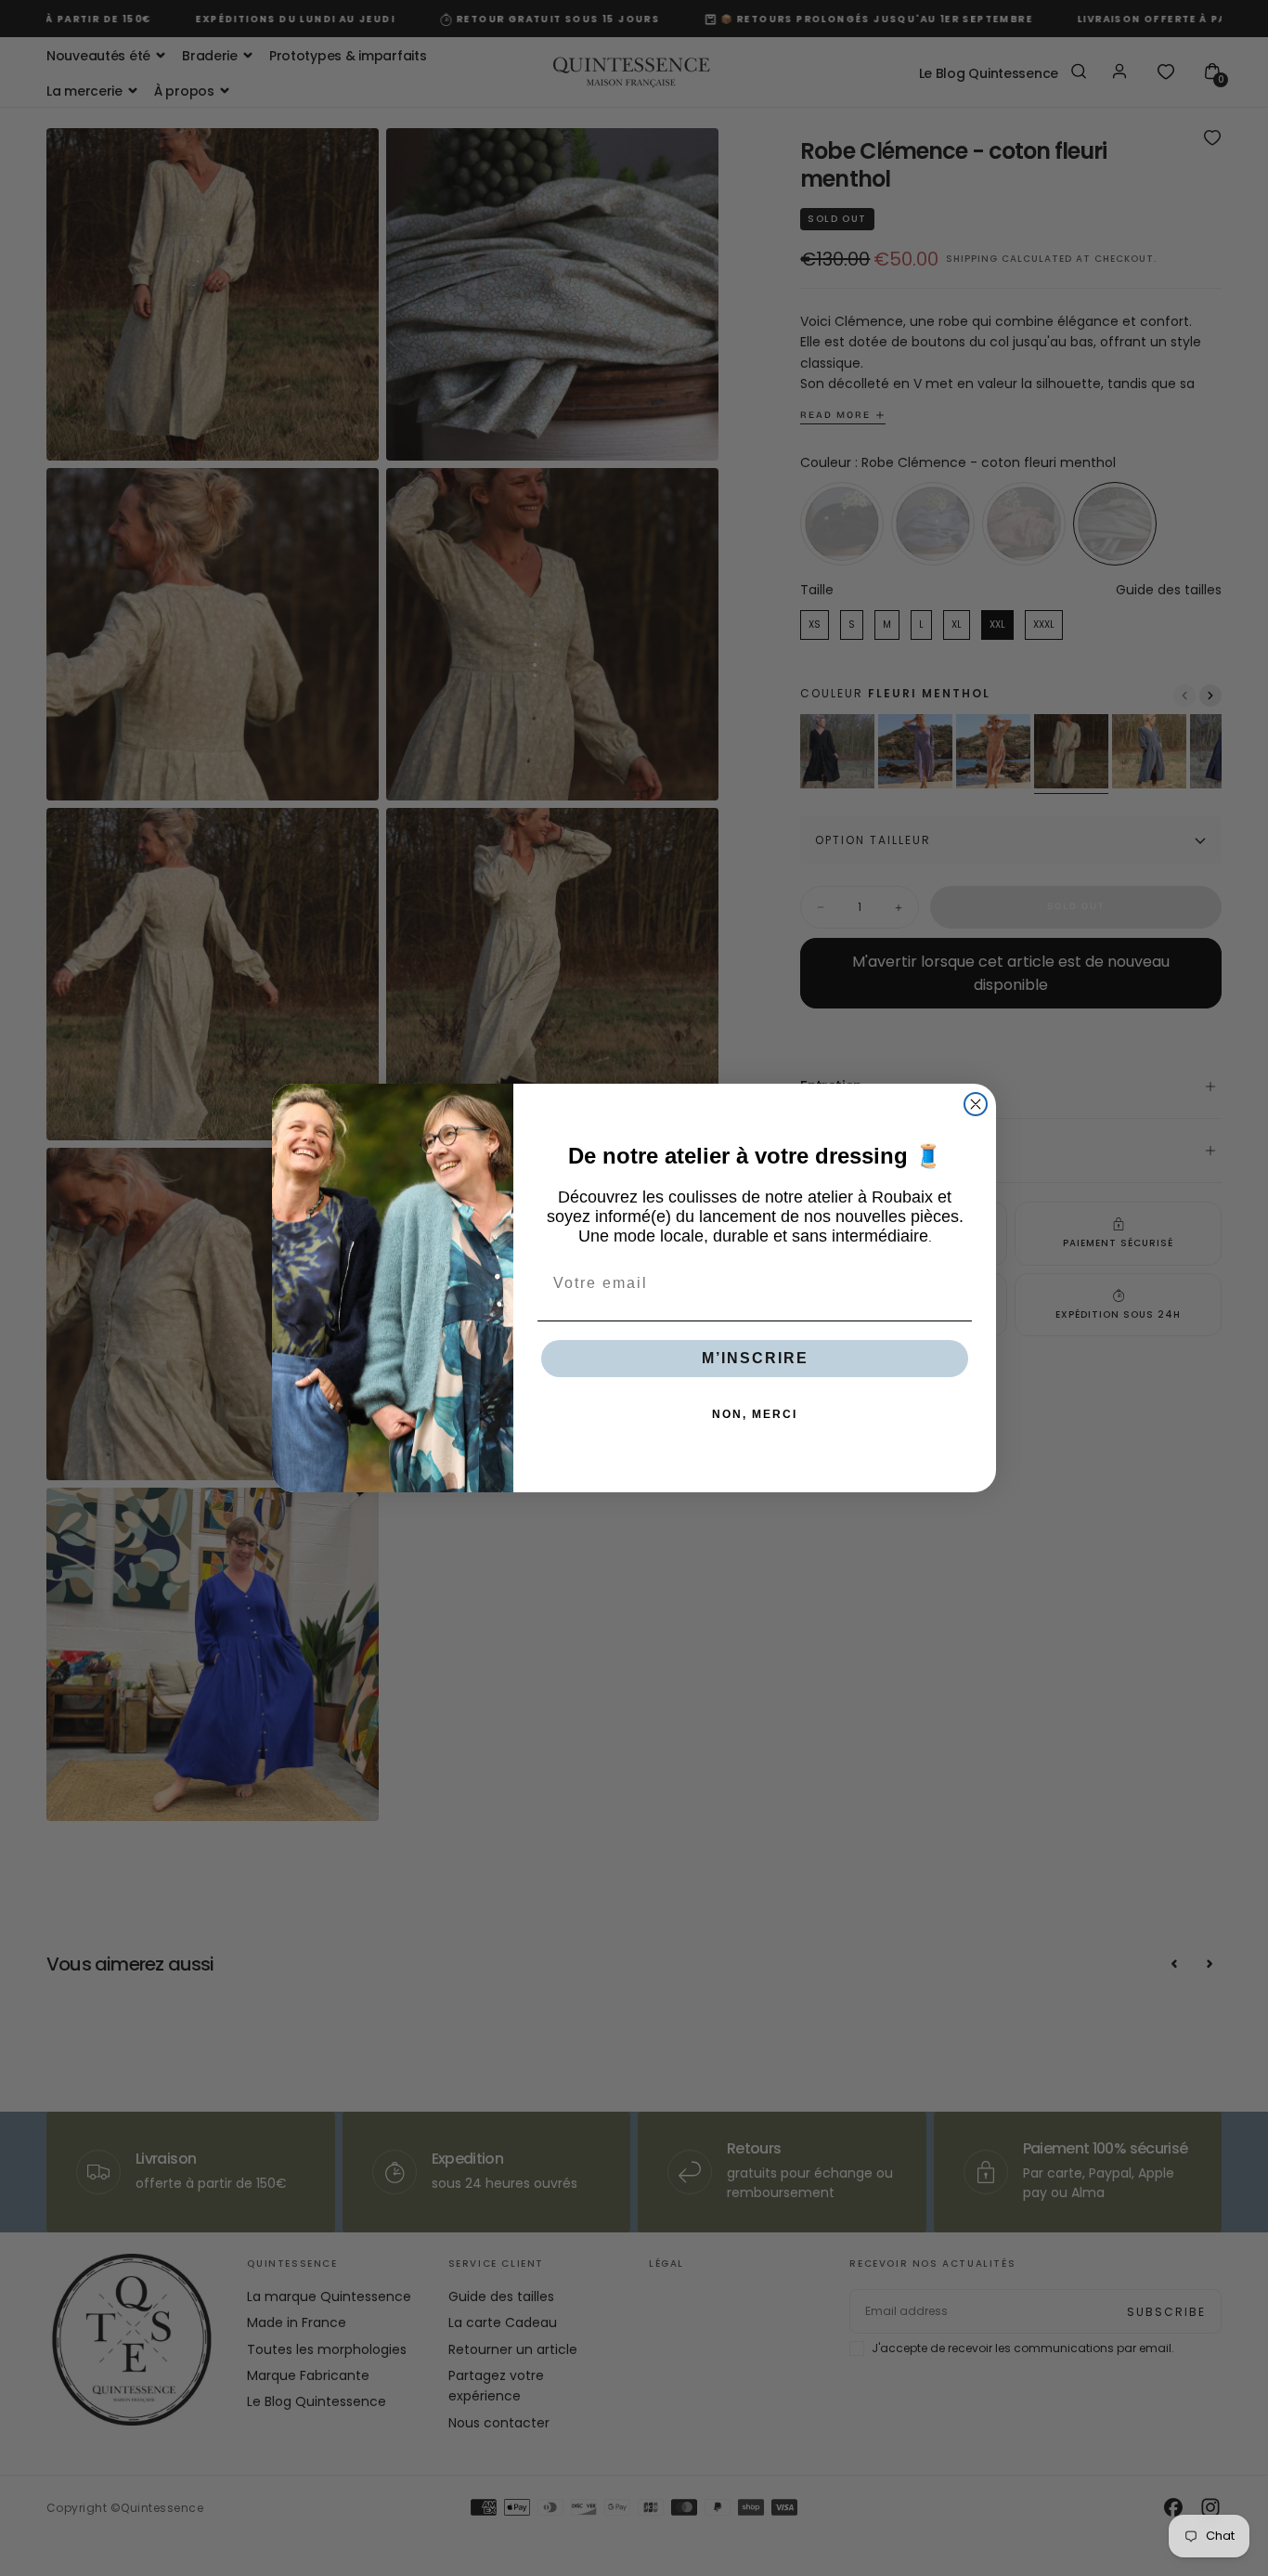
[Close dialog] (976, 1104)
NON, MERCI (755, 1414)
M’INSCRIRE (755, 1358)
